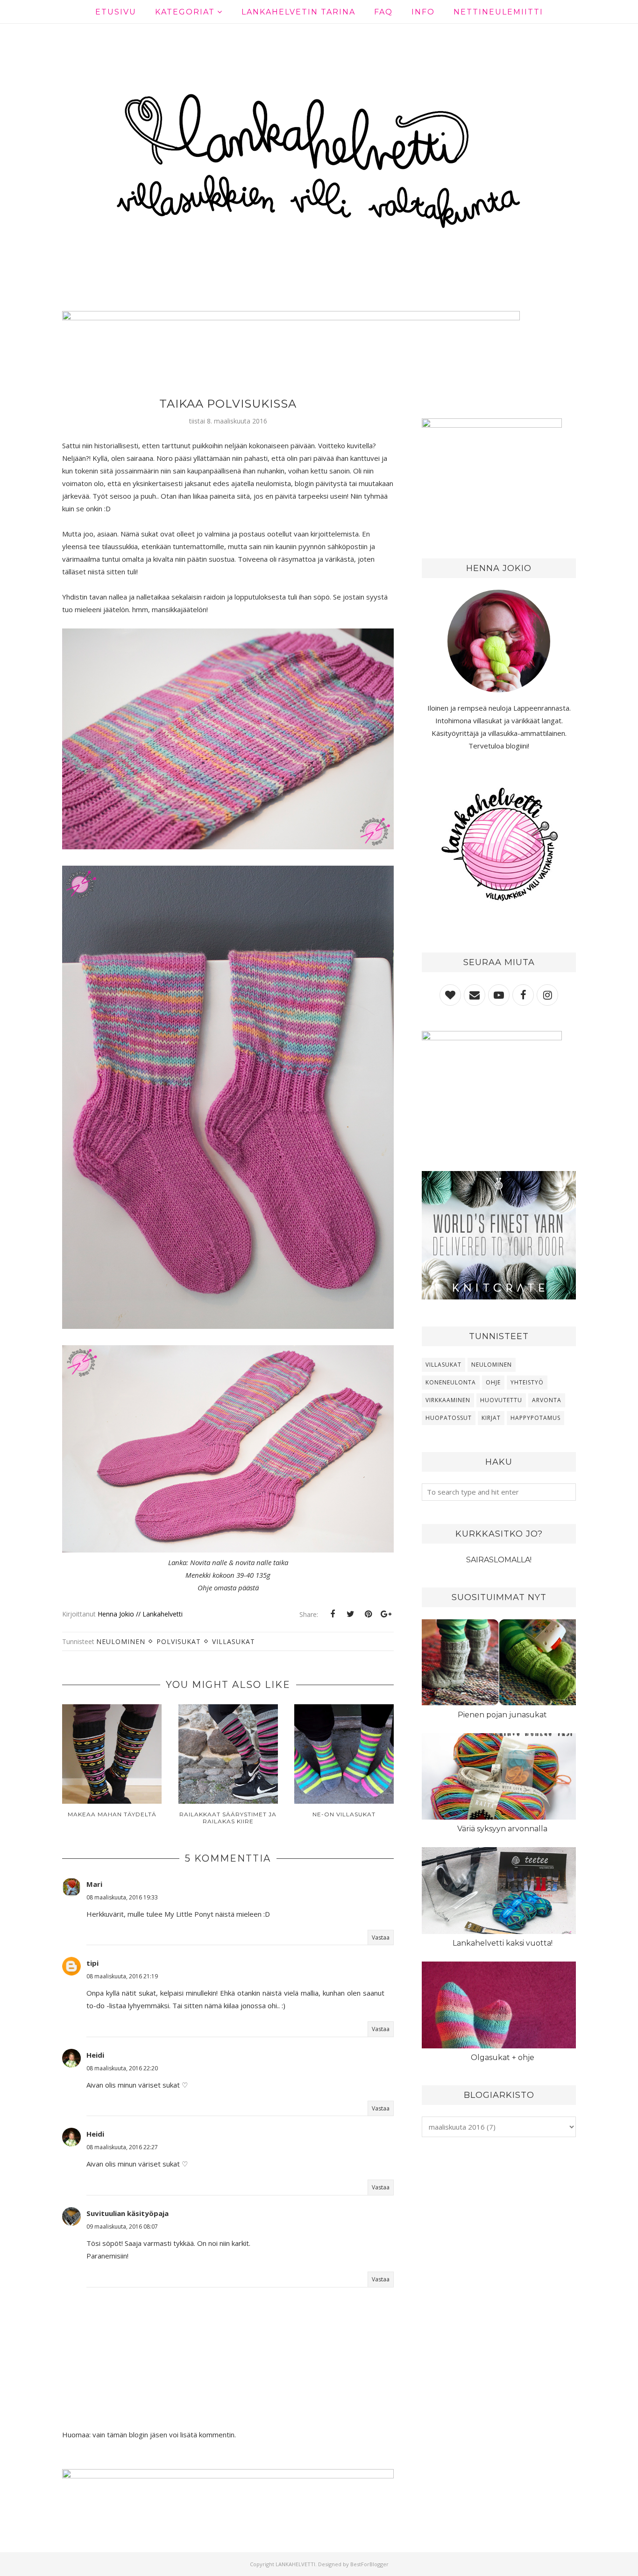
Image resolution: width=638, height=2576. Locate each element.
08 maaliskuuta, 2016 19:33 (122, 1897)
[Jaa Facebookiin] (333, 1614)
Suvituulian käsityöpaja (128, 2213)
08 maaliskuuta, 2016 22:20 (122, 2068)
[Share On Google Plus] (386, 1614)
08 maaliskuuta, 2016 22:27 (122, 2147)
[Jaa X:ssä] (350, 1614)
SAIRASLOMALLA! (499, 1560)
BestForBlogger (369, 2564)
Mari (94, 1884)
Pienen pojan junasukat (502, 1715)
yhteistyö (527, 1382)
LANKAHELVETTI (295, 2564)
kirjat (491, 1418)
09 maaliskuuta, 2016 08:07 (122, 2227)
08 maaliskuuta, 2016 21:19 (122, 1976)
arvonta (547, 1400)
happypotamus (535, 1418)
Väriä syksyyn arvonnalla (502, 1829)
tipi (92, 1963)
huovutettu (501, 1400)
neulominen (121, 1641)
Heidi (95, 2055)
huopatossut (449, 1418)
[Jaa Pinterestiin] (368, 1614)
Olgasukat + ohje (503, 2057)
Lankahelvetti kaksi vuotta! (503, 1943)
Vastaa (381, 1937)
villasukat (234, 1641)
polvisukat (179, 1641)
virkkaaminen (448, 1400)
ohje (493, 1382)
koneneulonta (451, 1382)
